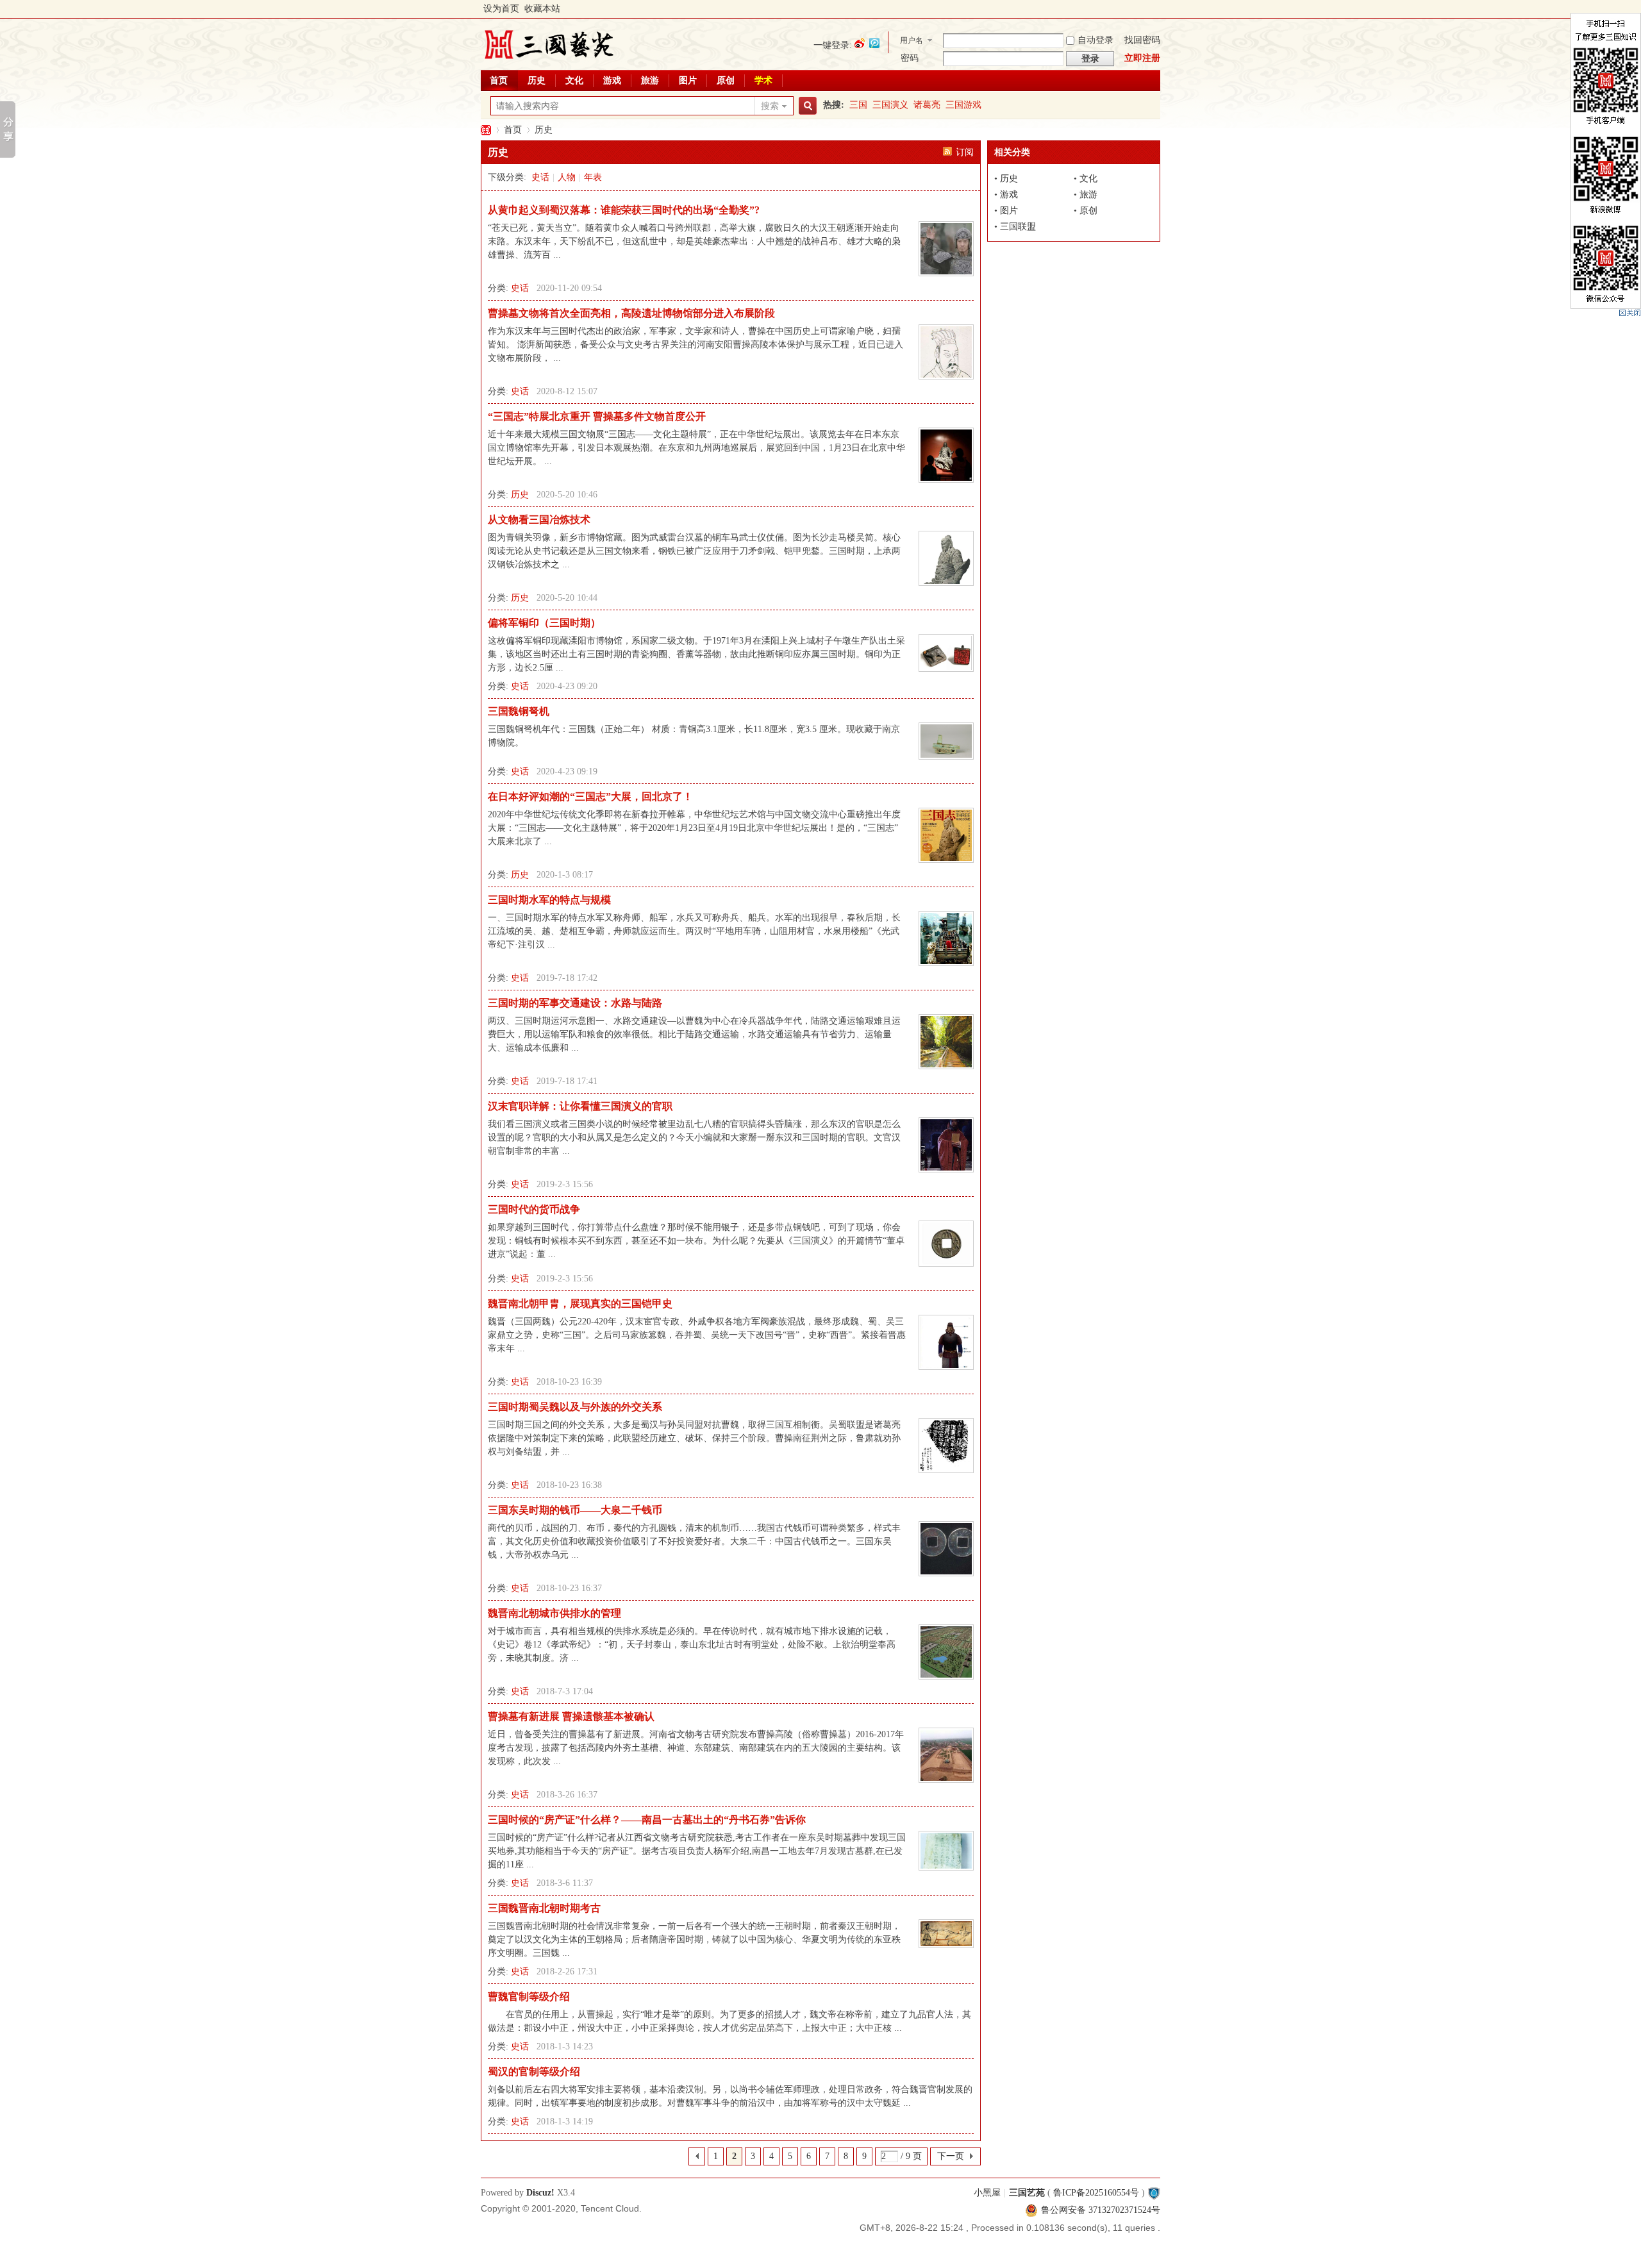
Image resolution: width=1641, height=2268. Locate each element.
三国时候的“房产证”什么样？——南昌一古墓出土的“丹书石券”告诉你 (647, 1820)
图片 (688, 80)
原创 (726, 80)
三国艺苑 (486, 130)
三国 (858, 105)
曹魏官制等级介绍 (529, 1997)
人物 (567, 177)
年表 (593, 177)
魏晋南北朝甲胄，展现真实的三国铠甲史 (580, 1304)
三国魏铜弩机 (519, 711)
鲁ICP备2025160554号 (1096, 2193)
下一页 (951, 2156)
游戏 (612, 80)
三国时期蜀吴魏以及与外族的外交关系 (575, 1407)
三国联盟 (1018, 227)
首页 (499, 80)
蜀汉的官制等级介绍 (534, 2072)
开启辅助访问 (1157, 9)
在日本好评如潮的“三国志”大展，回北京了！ (590, 796)
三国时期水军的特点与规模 (549, 900)
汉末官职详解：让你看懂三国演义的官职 (580, 1106)
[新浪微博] (860, 43)
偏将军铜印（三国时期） (544, 623)
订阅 (965, 152)
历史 (537, 80)
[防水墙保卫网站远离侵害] (1154, 2193)
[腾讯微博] (874, 43)
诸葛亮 (927, 105)
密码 (910, 58)
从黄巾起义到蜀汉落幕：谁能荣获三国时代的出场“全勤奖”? (624, 210)
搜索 (770, 106)
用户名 (912, 40)
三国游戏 (963, 105)
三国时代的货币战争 (534, 1209)
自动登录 (1095, 40)
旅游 (650, 80)
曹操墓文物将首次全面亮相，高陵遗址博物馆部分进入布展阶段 (631, 313)
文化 (574, 80)
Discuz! (540, 2193)
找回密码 (1142, 40)
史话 (540, 177)
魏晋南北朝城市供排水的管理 (554, 1613)
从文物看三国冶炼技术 (539, 520)
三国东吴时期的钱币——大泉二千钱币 (575, 1510)
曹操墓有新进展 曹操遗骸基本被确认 (571, 1716)
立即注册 (1142, 58)
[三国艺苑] (549, 61)
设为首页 (501, 9)
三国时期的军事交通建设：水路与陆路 (575, 1003)
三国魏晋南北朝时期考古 (544, 1908)
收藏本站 (542, 9)
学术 (763, 80)
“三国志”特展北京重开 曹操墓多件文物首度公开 (597, 416)
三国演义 (890, 105)
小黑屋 (987, 2193)
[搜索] (806, 106)
